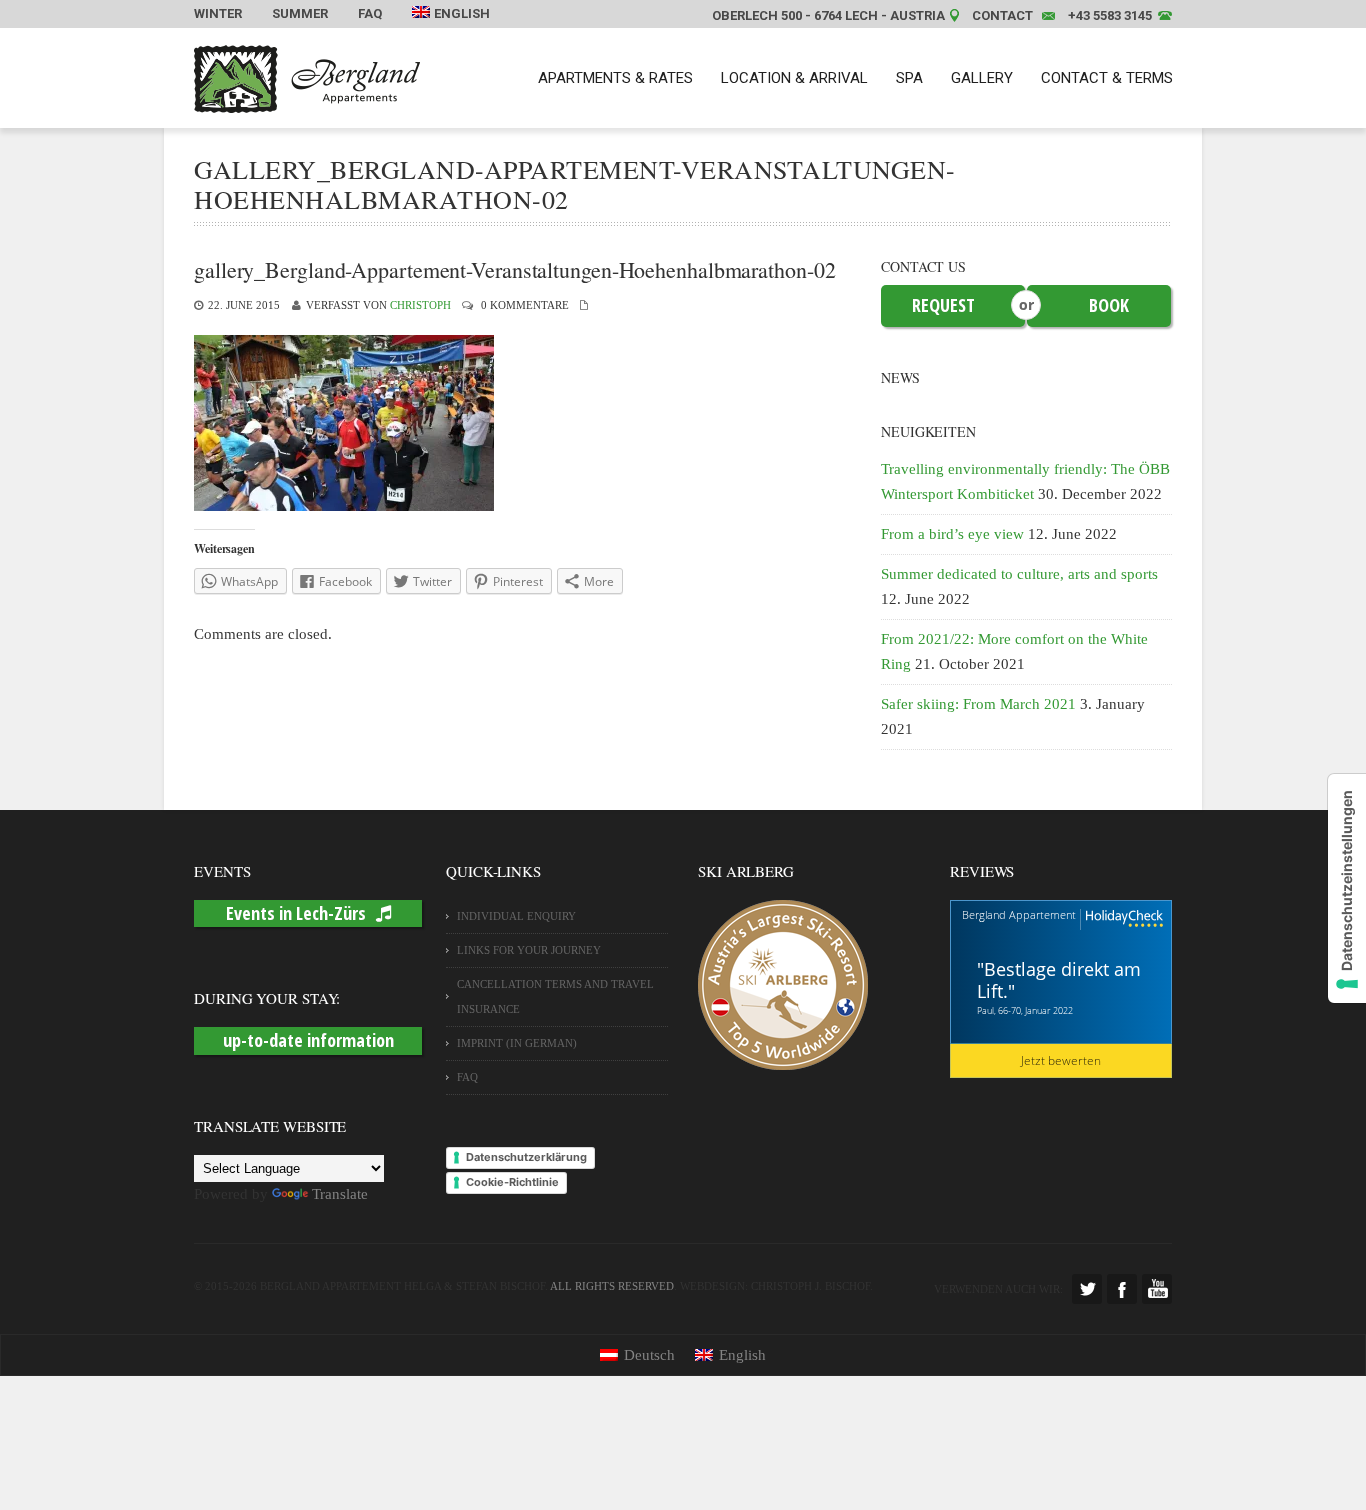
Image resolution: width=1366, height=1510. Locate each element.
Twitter (1087, 1289)
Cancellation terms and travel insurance (555, 996)
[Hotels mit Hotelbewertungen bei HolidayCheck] (1122, 919)
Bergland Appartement (1019, 914)
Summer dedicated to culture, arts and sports (1019, 574)
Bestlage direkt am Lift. (1059, 980)
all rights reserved (612, 1286)
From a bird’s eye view (952, 534)
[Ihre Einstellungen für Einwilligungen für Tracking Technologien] (1347, 888)
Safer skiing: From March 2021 (978, 704)
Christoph (420, 305)
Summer (300, 13)
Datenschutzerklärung (526, 1157)
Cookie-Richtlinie (512, 1182)
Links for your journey (529, 950)
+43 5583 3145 (1110, 15)
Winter (218, 13)
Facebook (1122, 1289)
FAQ (370, 13)
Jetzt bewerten (1061, 1060)
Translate (340, 1194)
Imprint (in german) (517, 1043)
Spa (909, 78)
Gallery (982, 78)
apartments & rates (615, 78)
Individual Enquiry (516, 916)
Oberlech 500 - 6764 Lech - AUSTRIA (828, 15)
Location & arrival (794, 78)
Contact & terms (1107, 78)
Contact (1002, 15)
